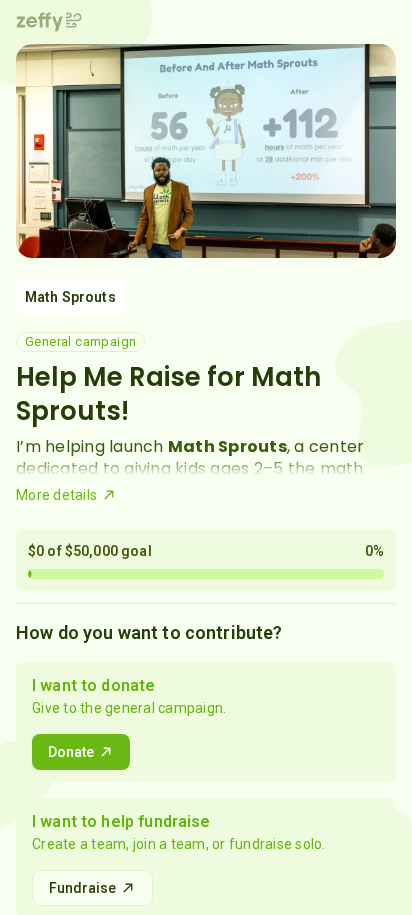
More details (56, 495)
